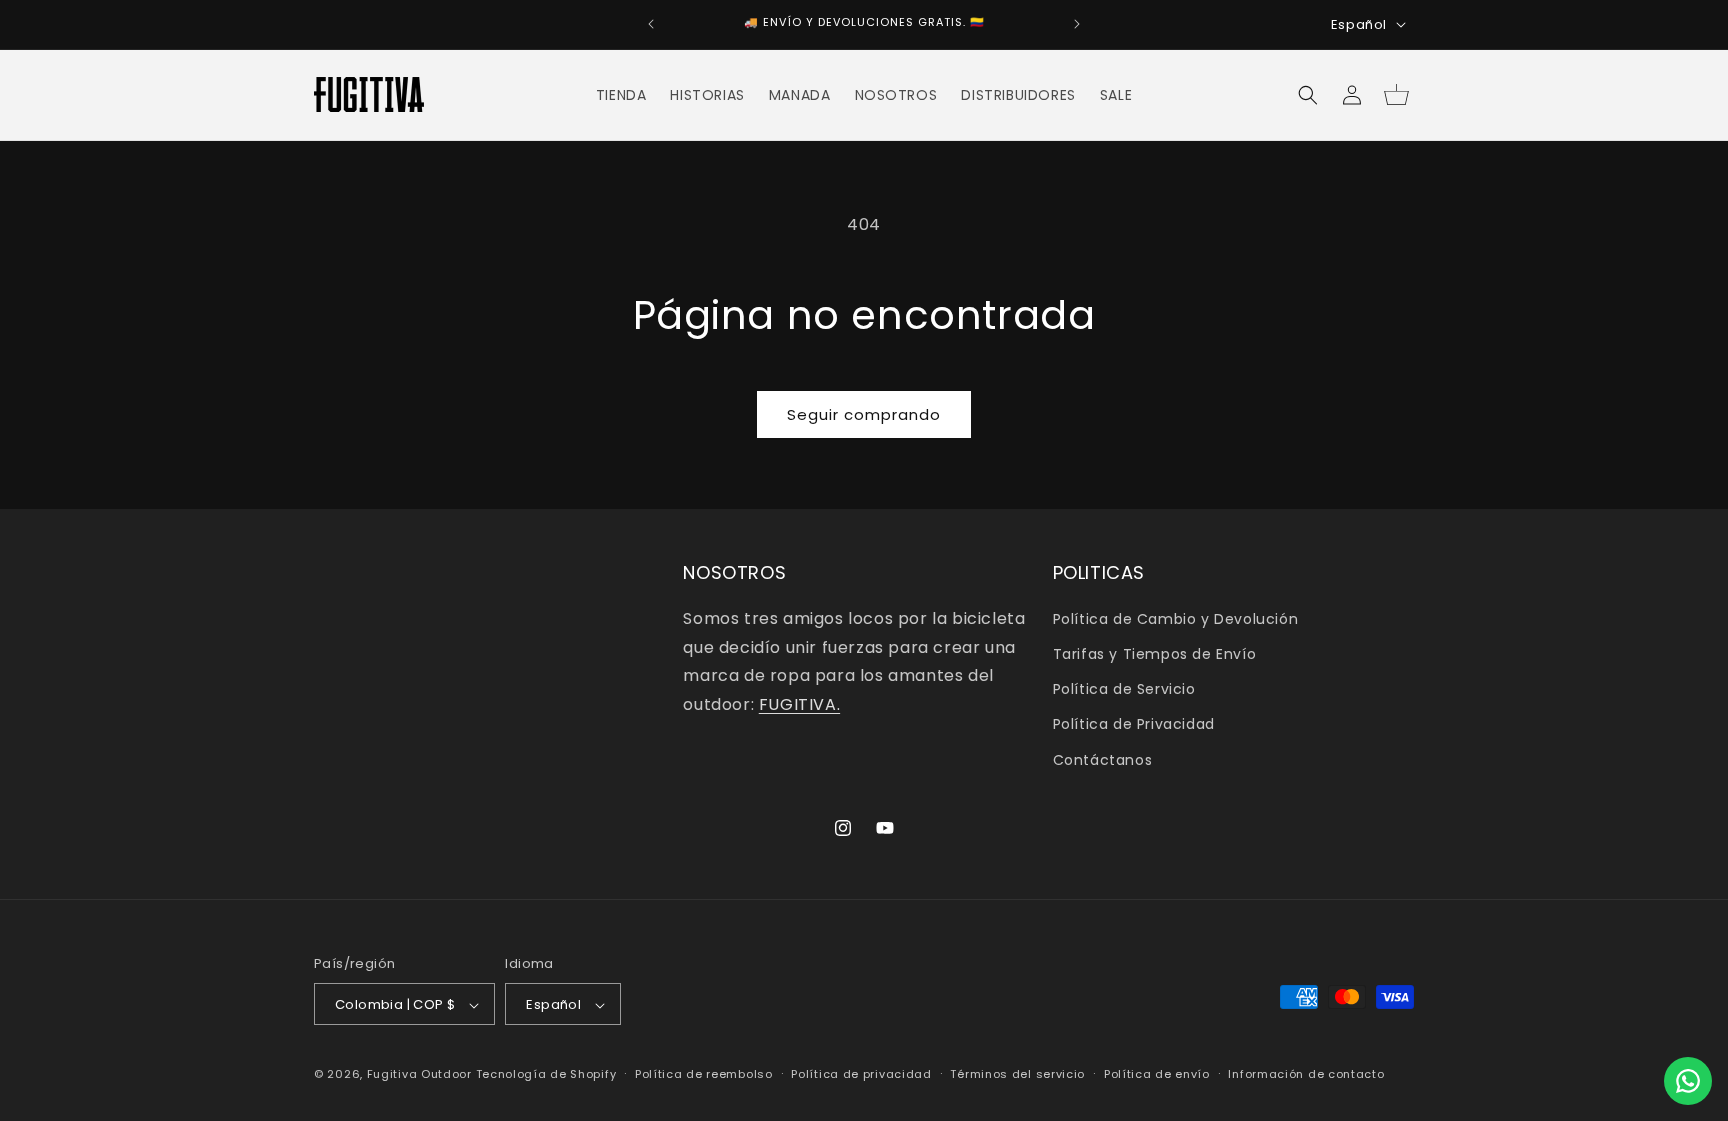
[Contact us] (1688, 1081)
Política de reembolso (704, 1074)
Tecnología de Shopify (546, 1075)
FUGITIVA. (799, 704)
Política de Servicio (1124, 689)
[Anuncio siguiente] (1077, 24)
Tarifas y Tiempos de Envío (1155, 653)
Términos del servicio (1017, 1074)
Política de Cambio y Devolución (1176, 618)
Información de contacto (1306, 1074)
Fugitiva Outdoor (419, 1075)
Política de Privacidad (1134, 724)
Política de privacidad (861, 1074)
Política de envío (1157, 1074)
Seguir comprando (864, 414)
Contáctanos (1103, 759)
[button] (1308, 95)
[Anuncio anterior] (651, 24)
